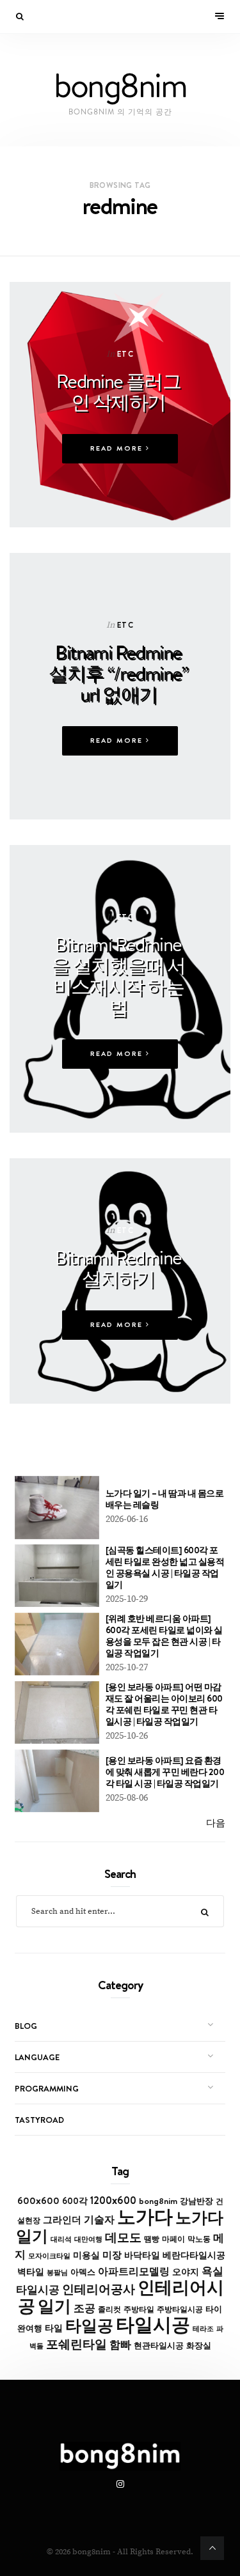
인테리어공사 (99, 2289)
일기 (54, 2306)
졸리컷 (109, 2309)
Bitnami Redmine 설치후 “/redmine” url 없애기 (118, 673)
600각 (75, 2201)
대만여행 (88, 2239)
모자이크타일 (49, 2256)
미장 (112, 2255)
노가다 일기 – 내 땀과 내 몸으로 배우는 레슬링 (165, 1499)
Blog (26, 2026)
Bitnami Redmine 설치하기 (118, 1268)
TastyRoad (39, 2120)
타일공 (89, 2325)
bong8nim (158, 2201)
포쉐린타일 (76, 2344)
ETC (125, 354)
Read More (118, 448)
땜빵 (152, 2239)
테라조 (203, 2329)
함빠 (120, 2345)
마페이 (173, 2239)
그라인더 (62, 2220)
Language (37, 2057)
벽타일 (31, 2272)
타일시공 (153, 2324)
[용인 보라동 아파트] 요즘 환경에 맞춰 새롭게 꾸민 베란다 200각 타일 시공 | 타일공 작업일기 (165, 1772)
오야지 (186, 2272)
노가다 (145, 2216)
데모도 (123, 2238)
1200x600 (113, 2200)
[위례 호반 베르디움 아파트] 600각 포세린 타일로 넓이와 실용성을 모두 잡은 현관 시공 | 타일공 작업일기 (164, 1636)
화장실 (199, 2346)
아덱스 (83, 2272)
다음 (216, 1823)
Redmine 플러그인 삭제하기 (118, 392)
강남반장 (196, 2201)
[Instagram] (120, 2485)
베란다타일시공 (194, 2255)
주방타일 (139, 2309)
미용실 (86, 2255)
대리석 (61, 2239)
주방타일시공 (180, 2309)
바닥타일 (142, 2255)
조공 (84, 2308)
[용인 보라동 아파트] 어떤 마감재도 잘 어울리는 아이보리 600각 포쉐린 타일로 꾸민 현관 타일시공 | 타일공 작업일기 (164, 1704)
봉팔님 (57, 2272)
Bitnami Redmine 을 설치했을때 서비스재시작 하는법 (118, 976)
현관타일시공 (159, 2346)
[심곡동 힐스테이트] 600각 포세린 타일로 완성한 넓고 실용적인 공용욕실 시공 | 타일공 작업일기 (165, 1567)
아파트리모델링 (134, 2271)
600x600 (38, 2200)
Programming (47, 2088)
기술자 (99, 2219)
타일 (54, 2328)
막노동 (199, 2239)
